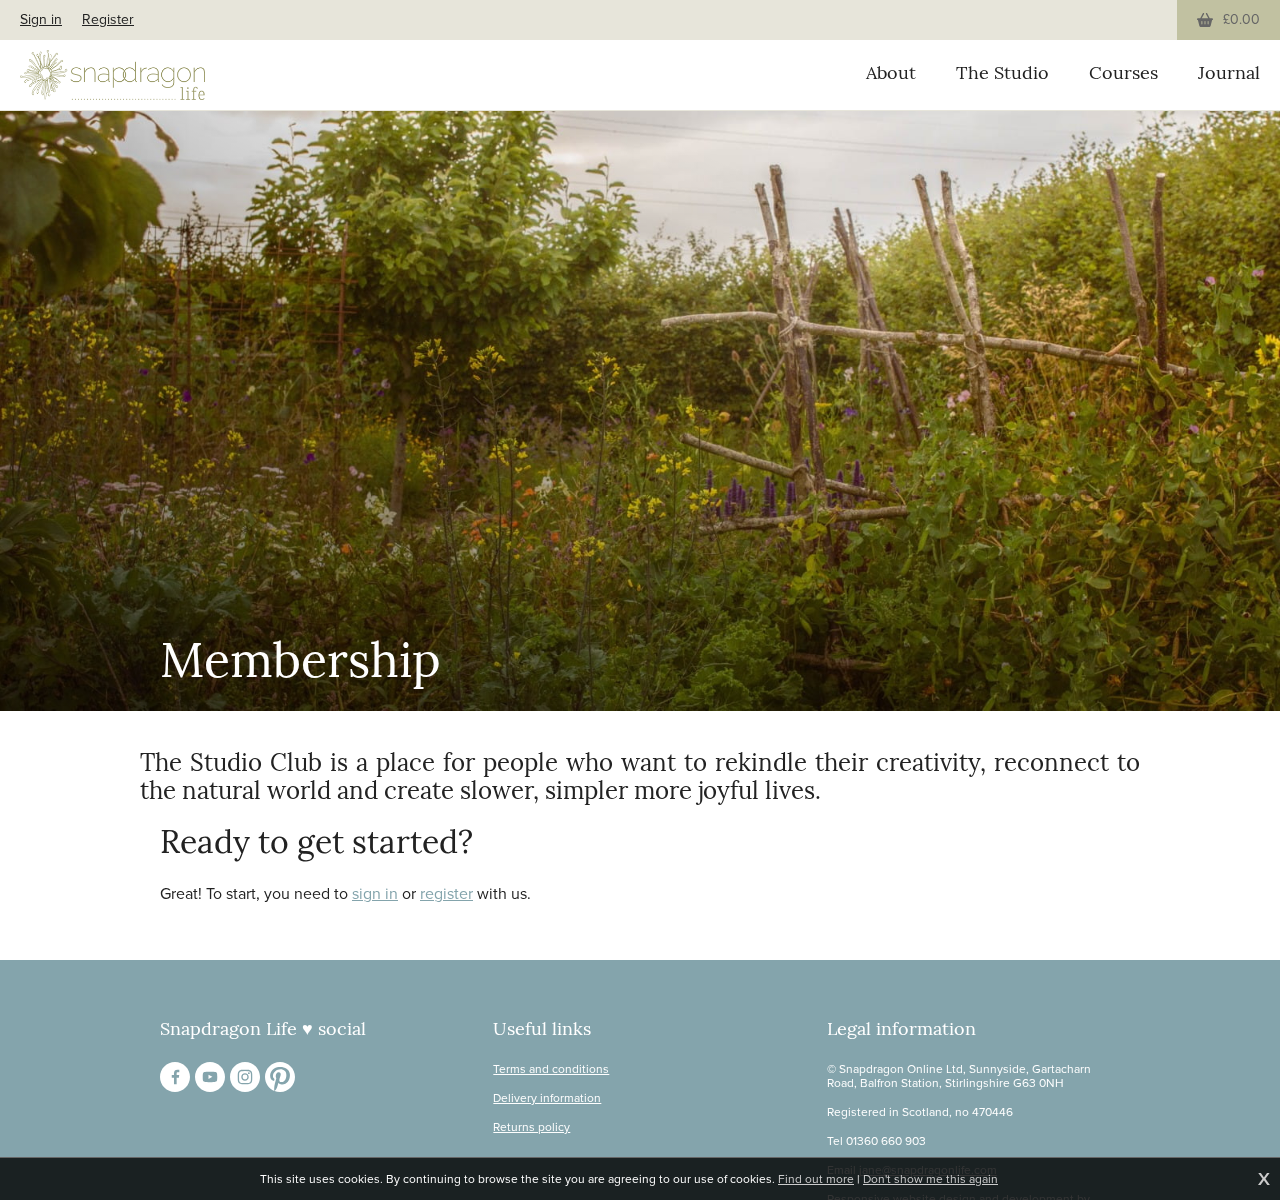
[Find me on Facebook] (175, 1077)
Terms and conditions (551, 1069)
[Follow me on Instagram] (245, 1077)
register (446, 893)
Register (108, 19)
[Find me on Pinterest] (280, 1077)
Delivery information (547, 1098)
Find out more (816, 1179)
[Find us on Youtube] (210, 1077)
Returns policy (531, 1127)
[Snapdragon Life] (112, 75)
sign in (375, 893)
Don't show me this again (930, 1179)
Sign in (41, 19)
